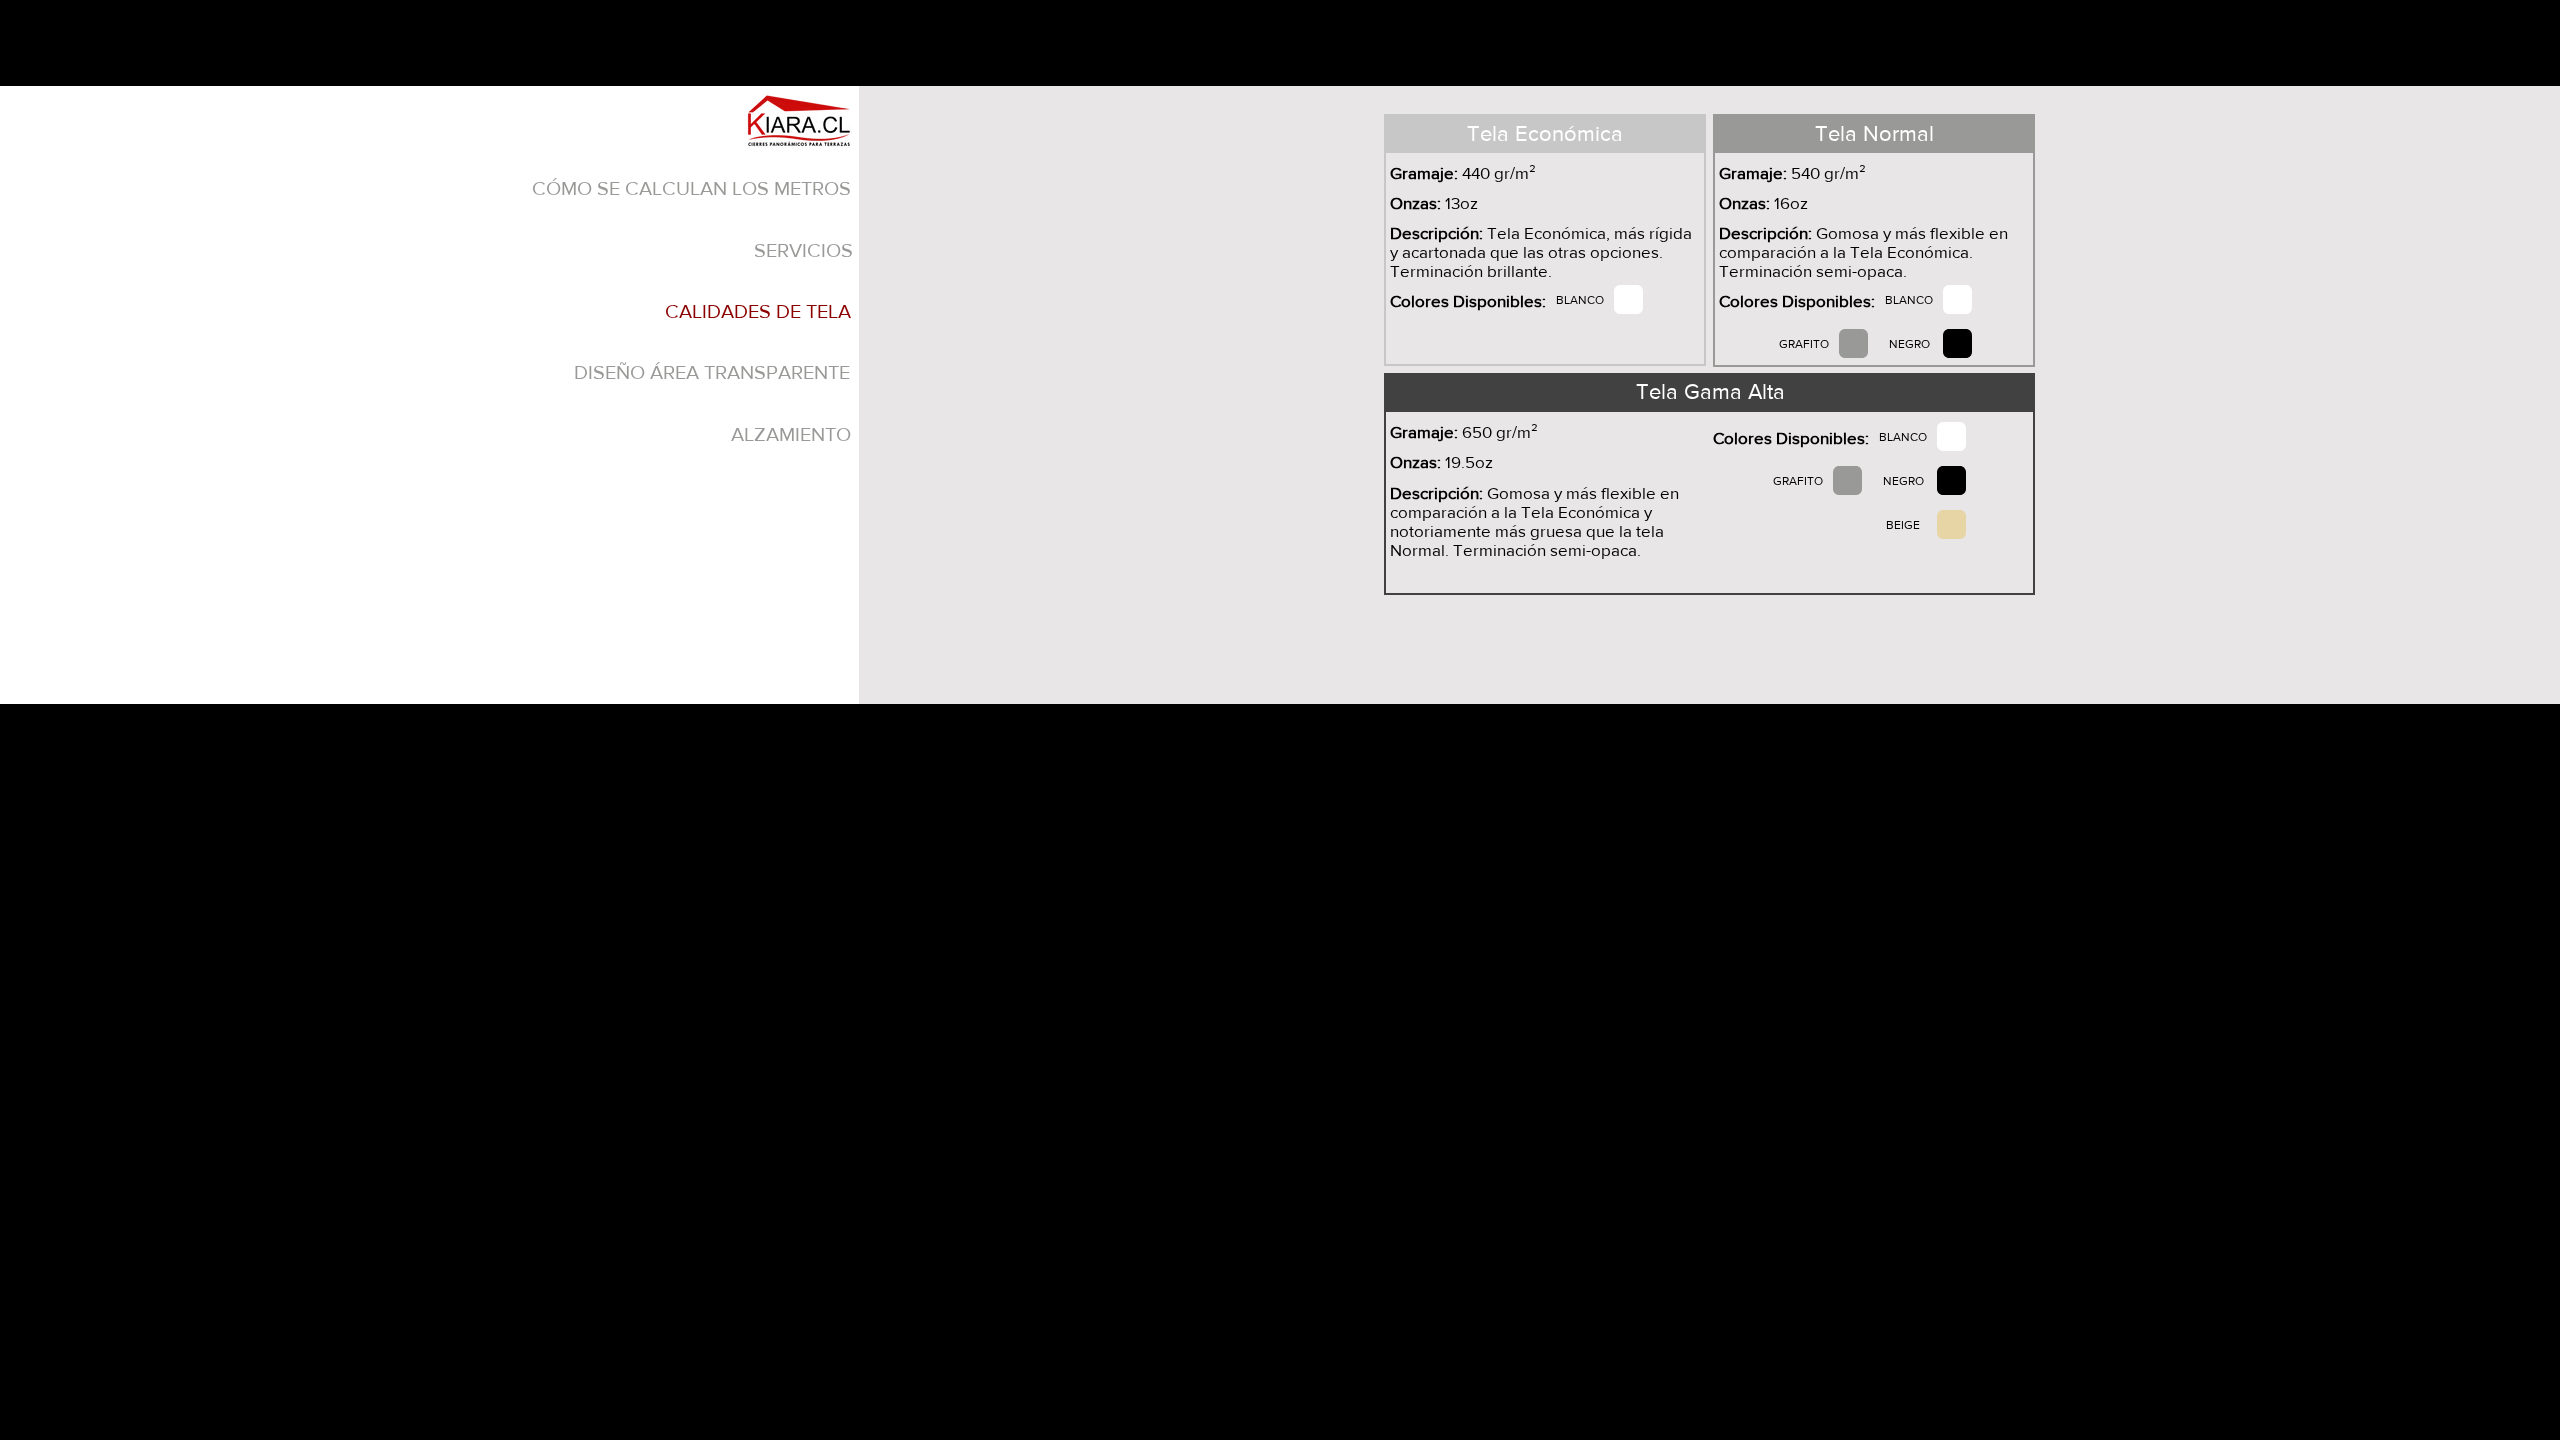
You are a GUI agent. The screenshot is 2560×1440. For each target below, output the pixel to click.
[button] (758, 311)
